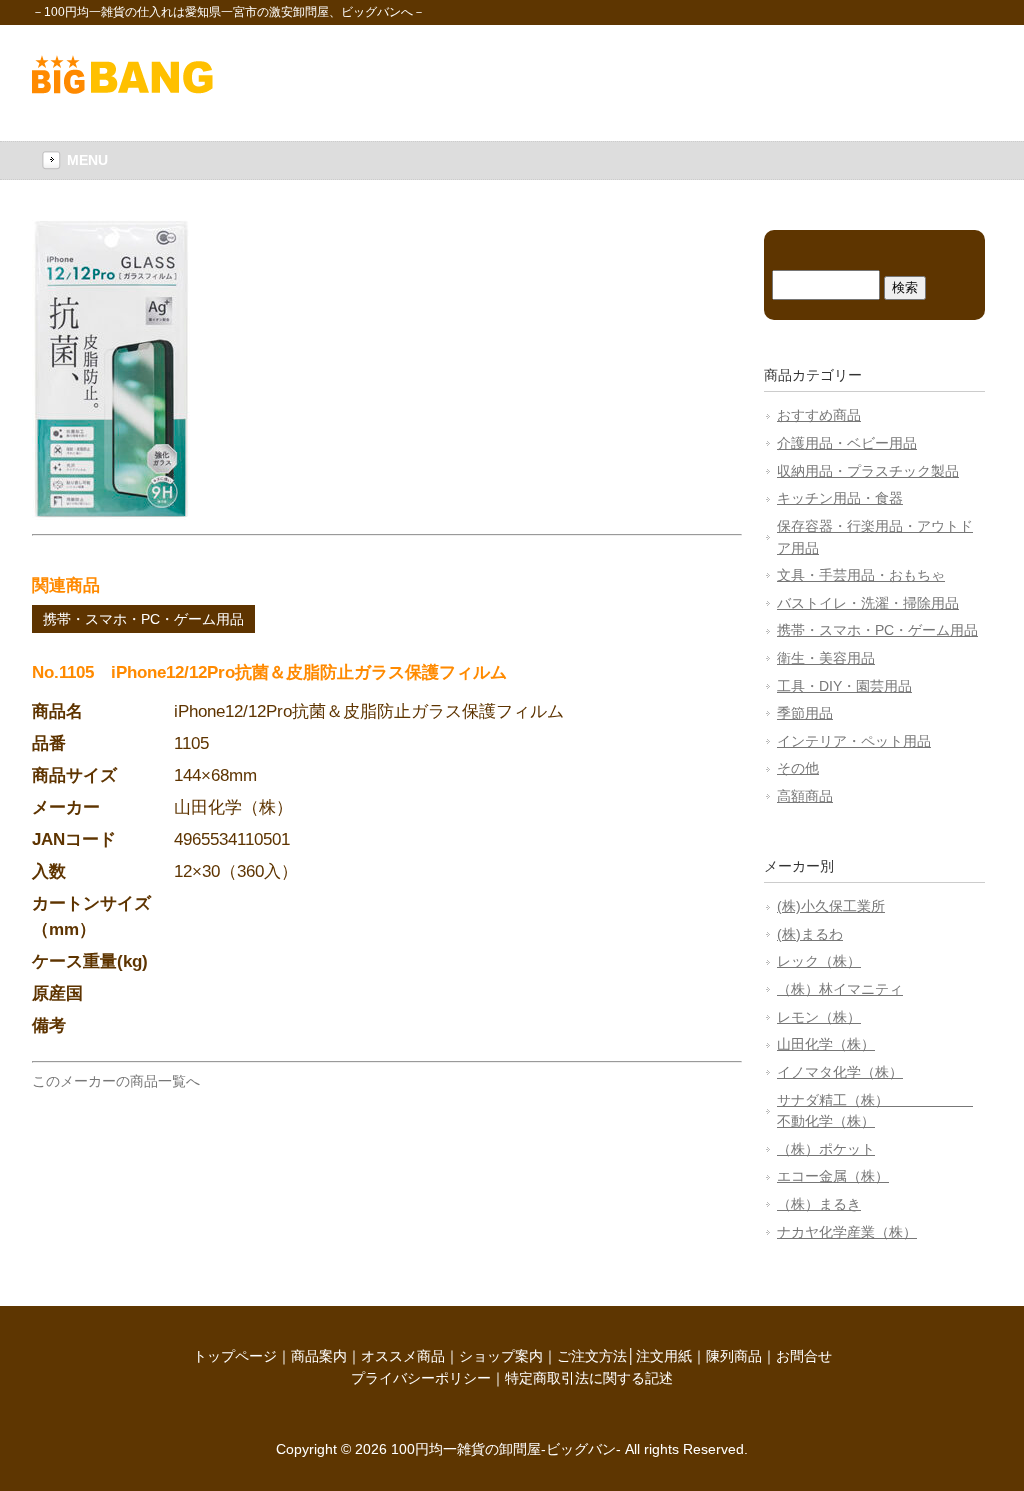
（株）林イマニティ (840, 989)
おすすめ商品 (819, 415)
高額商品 (805, 796)
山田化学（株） (826, 1044)
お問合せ (804, 1356)
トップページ (235, 1356)
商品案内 (319, 1356)
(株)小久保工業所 (831, 906)
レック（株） (819, 961)
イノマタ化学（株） (840, 1072)
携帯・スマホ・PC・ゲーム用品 (143, 619)
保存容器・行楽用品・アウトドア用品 (875, 537)
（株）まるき (819, 1204)
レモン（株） (819, 1017)
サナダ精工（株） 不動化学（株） (875, 1111)
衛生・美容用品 (826, 658)
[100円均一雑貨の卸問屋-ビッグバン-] (122, 89)
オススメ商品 (403, 1356)
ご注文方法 (592, 1356)
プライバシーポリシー (421, 1378)
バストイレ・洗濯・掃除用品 (868, 603)
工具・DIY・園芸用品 (844, 686)
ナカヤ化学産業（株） (847, 1232)
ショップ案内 (501, 1356)
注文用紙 (664, 1356)
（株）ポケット (826, 1149)
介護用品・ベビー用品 (847, 443)
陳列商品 (734, 1356)
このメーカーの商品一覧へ (116, 1081)
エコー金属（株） (833, 1176)
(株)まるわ (810, 934)
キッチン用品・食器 (840, 498)
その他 (798, 768)
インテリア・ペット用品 (854, 741)
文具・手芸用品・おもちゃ (861, 575)
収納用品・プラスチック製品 (868, 471)
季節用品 (805, 713)
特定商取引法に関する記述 (589, 1378)
